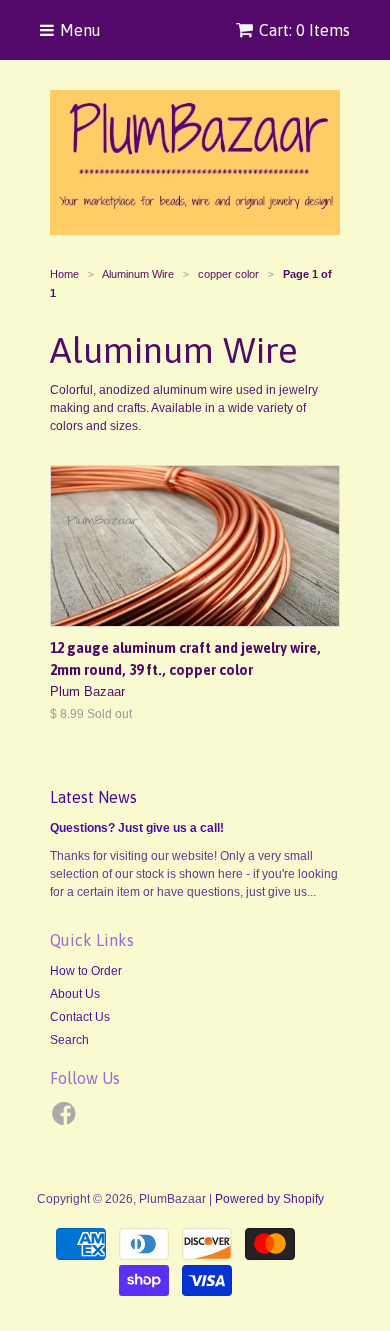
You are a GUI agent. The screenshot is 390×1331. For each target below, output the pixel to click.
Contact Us (80, 1017)
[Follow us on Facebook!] (67, 1120)
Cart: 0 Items (304, 30)
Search (69, 1040)
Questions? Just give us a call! (137, 828)
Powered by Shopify (269, 1199)
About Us (75, 994)
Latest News (93, 797)
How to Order (86, 971)
